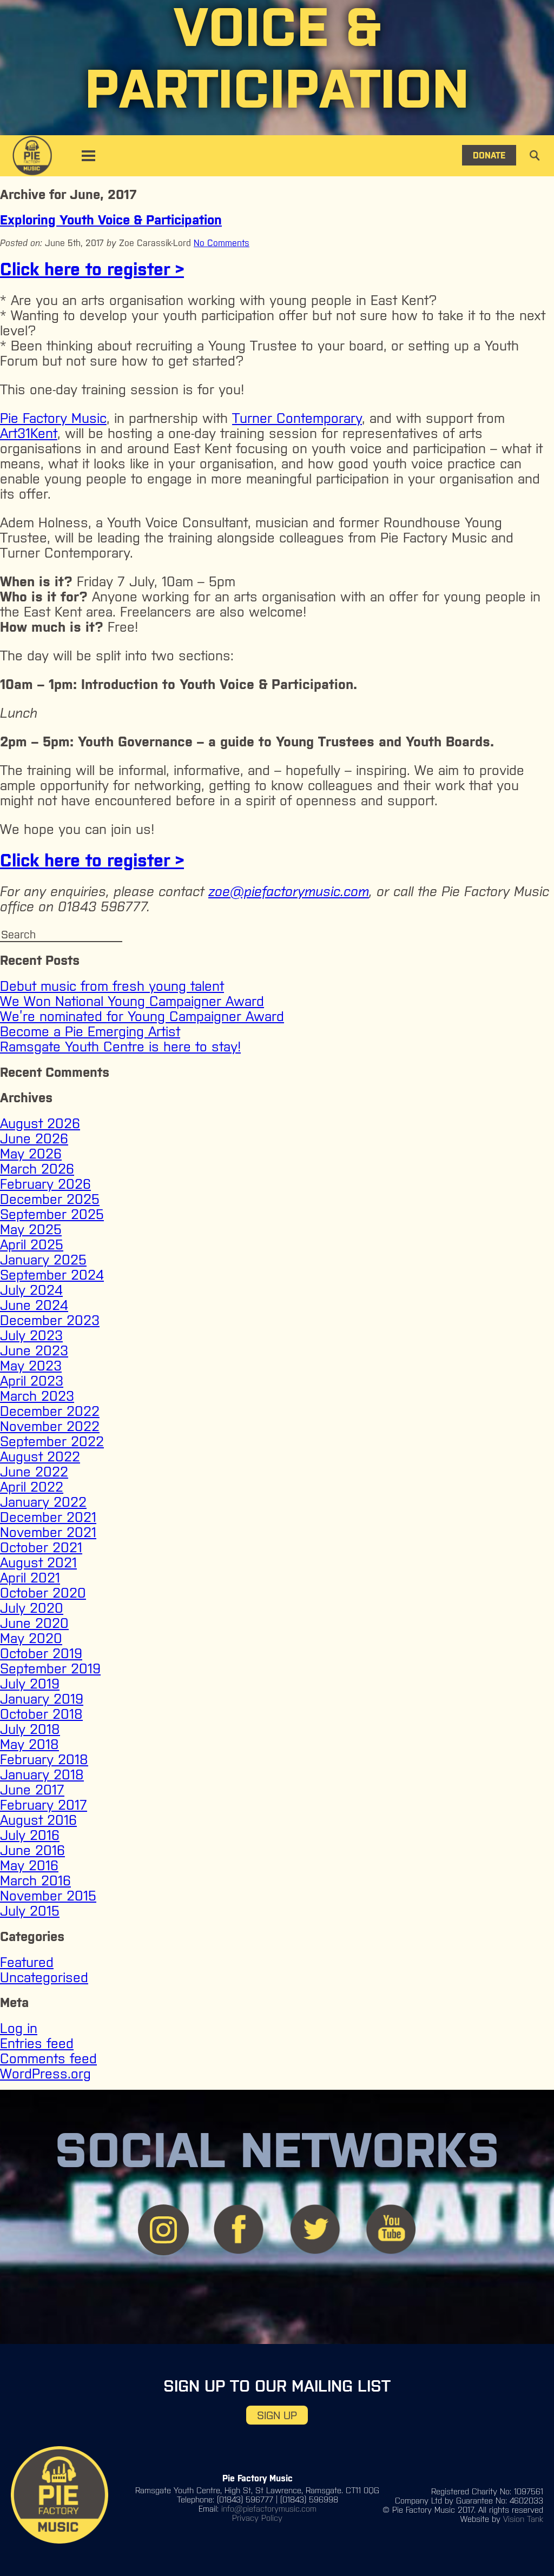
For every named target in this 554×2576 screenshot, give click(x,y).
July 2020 (32, 1608)
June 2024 (34, 1305)
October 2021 (41, 1547)
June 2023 (34, 1350)
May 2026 (31, 1154)
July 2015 (30, 1911)
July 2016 (30, 1835)
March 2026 (37, 1169)
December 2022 (50, 1411)
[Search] (527, 20)
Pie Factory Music (53, 418)
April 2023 (32, 1381)
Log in (19, 2028)
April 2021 (30, 1578)
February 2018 (44, 1759)
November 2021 (48, 1532)
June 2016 (32, 1850)
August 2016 (38, 1820)
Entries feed (37, 2043)
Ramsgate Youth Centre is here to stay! (120, 1047)
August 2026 (40, 1123)
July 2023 (31, 1335)
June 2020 (34, 1623)
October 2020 (43, 1593)
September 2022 (52, 1441)
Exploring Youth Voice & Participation (111, 220)
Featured (27, 1962)
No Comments (222, 243)
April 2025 (32, 1244)
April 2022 (32, 1487)
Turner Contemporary (297, 418)
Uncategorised (44, 1977)
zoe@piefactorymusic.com (289, 891)
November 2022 (50, 1426)
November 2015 (48, 1896)
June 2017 (32, 1790)
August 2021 (38, 1562)
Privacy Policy (257, 2518)
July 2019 (30, 1684)
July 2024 (31, 1290)
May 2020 (31, 1638)
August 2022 (40, 1456)
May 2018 (29, 1744)
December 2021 (48, 1517)
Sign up (277, 2415)
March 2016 (35, 1880)
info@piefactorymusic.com (269, 2509)
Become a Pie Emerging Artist (90, 1031)
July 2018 (30, 1729)
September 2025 (52, 1214)
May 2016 (29, 1865)
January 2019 (42, 1699)
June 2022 (34, 1472)
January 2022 (43, 1502)
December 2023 (50, 1320)
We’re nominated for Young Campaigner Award (142, 1016)
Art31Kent (29, 433)
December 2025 (50, 1199)
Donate (489, 155)
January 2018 (42, 1774)
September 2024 (52, 1275)
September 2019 (50, 1668)
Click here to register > (92, 269)
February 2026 (45, 1184)
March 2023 (37, 1396)
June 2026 (34, 1138)
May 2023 (31, 1366)
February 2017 (44, 1805)
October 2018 (41, 1714)
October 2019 (41, 1653)
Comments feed (48, 2058)
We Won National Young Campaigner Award (132, 1001)
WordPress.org (45, 2074)
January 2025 (43, 1260)
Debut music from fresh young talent (112, 986)
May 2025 (31, 1229)
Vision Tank (523, 2519)
